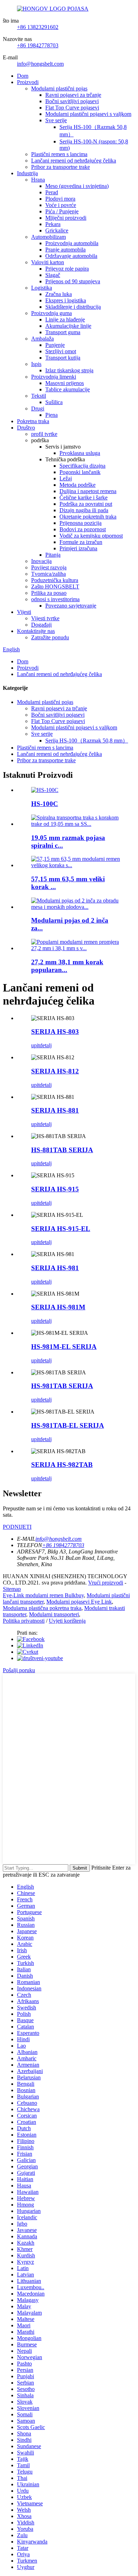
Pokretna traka (33, 421)
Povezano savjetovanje (71, 606)
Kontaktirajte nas (36, 631)
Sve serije (56, 120)
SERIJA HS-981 (55, 1268)
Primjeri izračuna (78, 548)
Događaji (41, 625)
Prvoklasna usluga (80, 453)
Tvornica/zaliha (48, 574)
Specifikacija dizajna (82, 466)
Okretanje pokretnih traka (88, 517)
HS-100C (45, 804)
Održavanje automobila (71, 256)
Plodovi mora (60, 199)
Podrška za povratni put (86, 504)
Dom (23, 76)
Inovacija (41, 561)
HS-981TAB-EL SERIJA (68, 1425)
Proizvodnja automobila (72, 243)
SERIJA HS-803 (55, 1032)
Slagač (53, 275)
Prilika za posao (49, 593)
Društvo (26, 428)
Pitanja (53, 555)
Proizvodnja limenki (54, 377)
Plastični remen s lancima (59, 154)
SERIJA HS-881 (55, 1110)
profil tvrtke (44, 434)
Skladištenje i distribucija (73, 307)
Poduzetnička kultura (55, 580)
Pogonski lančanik (80, 472)
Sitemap (12, 1589)
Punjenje (55, 345)
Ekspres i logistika (66, 300)
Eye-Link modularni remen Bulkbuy (43, 1595)
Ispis (36, 364)
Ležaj (66, 478)
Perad (52, 192)
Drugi (38, 408)
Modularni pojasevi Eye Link (79, 1602)
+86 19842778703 (38, 45)
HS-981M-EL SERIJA (64, 1347)
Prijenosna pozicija (80, 523)
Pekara (53, 224)
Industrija (27, 173)
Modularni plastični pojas (59, 88)
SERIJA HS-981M (58, 1307)
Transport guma (63, 332)
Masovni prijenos (65, 383)
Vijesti (24, 612)
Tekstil (39, 396)
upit (35, 1045)
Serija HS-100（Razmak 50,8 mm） (87, 741)
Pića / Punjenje (62, 211)
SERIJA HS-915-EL (61, 1229)
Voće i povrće (61, 205)
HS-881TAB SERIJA (62, 1150)
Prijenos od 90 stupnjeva (73, 281)
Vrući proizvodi (106, 1583)
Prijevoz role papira (67, 269)
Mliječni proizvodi (66, 218)
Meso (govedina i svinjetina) (77, 186)
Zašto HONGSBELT (55, 587)
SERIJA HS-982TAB (62, 1465)
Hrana (38, 180)
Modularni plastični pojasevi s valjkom (88, 114)
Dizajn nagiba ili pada (84, 510)
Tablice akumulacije (68, 389)
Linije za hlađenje (65, 319)
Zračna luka (59, 294)
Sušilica (54, 402)
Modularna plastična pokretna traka (42, 1608)
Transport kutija (63, 358)
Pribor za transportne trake (61, 167)
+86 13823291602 (38, 27)
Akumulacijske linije (68, 326)
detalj (46, 1045)
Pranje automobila (65, 250)
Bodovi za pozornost (83, 529)
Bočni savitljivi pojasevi (72, 101)
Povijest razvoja (49, 567)
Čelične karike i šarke (84, 498)
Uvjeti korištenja (67, 1621)
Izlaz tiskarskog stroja (69, 370)
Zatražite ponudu (50, 637)
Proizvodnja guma (51, 313)
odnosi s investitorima (55, 599)
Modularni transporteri (54, 1614)
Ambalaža (42, 339)
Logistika (42, 288)
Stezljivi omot (61, 351)
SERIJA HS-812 (55, 1071)
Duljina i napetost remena (88, 491)
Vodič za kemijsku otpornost (91, 536)
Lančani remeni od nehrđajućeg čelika (74, 161)
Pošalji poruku (19, 1670)
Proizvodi (28, 82)
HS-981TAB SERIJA (62, 1386)
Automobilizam (48, 237)
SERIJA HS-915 (55, 1189)
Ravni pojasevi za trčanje (73, 95)
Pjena (51, 415)
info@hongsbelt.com (40, 64)
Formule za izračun (81, 542)
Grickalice (57, 230)
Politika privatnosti (24, 1621)
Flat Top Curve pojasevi (72, 108)
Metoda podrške (77, 485)
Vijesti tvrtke (45, 618)
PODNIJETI (17, 1527)
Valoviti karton (48, 262)
